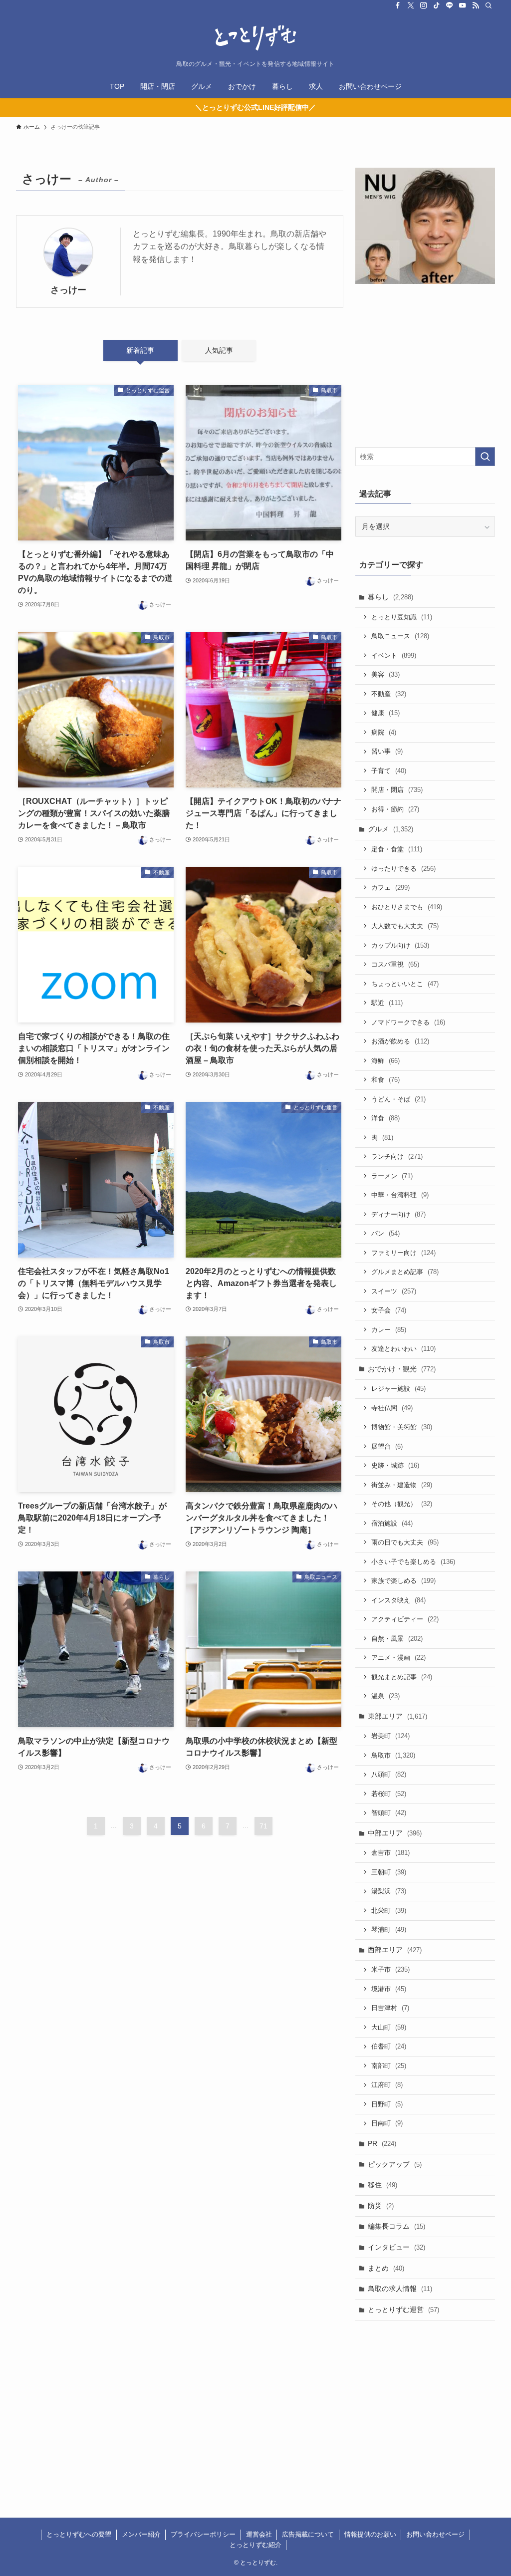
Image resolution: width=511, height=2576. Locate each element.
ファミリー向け (403, 1253)
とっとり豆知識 (402, 617)
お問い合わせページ (435, 2534)
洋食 (385, 1118)
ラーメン (392, 1176)
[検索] (489, 5)
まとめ (386, 2268)
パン (385, 1233)
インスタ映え (398, 1600)
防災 (381, 2206)
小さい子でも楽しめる (413, 1562)
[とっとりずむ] (255, 38)
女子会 (389, 1310)
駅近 (387, 1003)
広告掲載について (308, 2534)
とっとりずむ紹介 (255, 2545)
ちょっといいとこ (405, 984)
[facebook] (398, 5)
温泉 (385, 1696)
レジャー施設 (398, 1389)
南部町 (389, 2066)
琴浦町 (389, 1930)
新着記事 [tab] (140, 350)
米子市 (390, 1969)
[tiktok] (437, 5)
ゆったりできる (403, 869)
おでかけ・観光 (402, 1369)
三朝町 (389, 1872)
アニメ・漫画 (398, 1658)
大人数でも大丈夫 (405, 926)
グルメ (390, 829)
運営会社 (259, 2534)
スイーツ (394, 1291)
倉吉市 (390, 1853)
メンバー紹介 (141, 2534)
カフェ (390, 888)
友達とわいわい (403, 1349)
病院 (384, 732)
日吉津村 (390, 2008)
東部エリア (397, 1716)
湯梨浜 (389, 1891)
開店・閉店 (397, 790)
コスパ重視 (395, 964)
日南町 (387, 2123)
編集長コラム (396, 2226)
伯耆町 (389, 2046)
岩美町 (390, 1736)
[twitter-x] (411, 5)
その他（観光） (402, 1504)
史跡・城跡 (395, 1465)
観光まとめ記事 (402, 1677)
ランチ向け (397, 1157)
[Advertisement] (425, 367)
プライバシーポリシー (203, 2534)
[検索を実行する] (485, 457)
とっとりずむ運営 (403, 2310)
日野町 (387, 2104)
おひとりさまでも (407, 907)
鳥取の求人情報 (400, 2289)
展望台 (387, 1446)
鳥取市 (393, 1755)
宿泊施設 (392, 1523)
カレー (389, 1330)
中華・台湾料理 (400, 1195)
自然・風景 (397, 1639)
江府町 (387, 2085)
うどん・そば (398, 1099)
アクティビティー (405, 1619)
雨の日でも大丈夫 (405, 1542)
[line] (450, 5)
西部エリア (395, 1950)
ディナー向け (398, 1214)
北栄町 (389, 1911)
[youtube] (463, 5)
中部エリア (395, 1833)
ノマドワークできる (408, 1022)
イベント (394, 655)
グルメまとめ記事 (405, 1272)
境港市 (389, 1989)
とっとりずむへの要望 (79, 2534)
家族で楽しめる (403, 1581)
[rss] (476, 5)
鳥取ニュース (400, 636)
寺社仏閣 (392, 1408)
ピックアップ (395, 2164)
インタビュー (396, 2247)
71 (263, 1826)
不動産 (389, 694)
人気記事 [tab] (219, 350)
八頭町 (389, 1774)
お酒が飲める (400, 1041)
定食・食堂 (397, 849)
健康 (385, 713)
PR (382, 2143)
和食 (385, 1080)
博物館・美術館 (402, 1427)
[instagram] (424, 5)
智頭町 (389, 1813)
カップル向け (400, 945)
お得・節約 (395, 809)
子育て (389, 771)
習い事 (387, 751)
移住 (383, 2185)
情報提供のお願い (370, 2534)
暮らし (390, 597)
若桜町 (389, 1794)
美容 (385, 674)
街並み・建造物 (402, 1485)
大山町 (389, 2027)
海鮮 (385, 1061)
